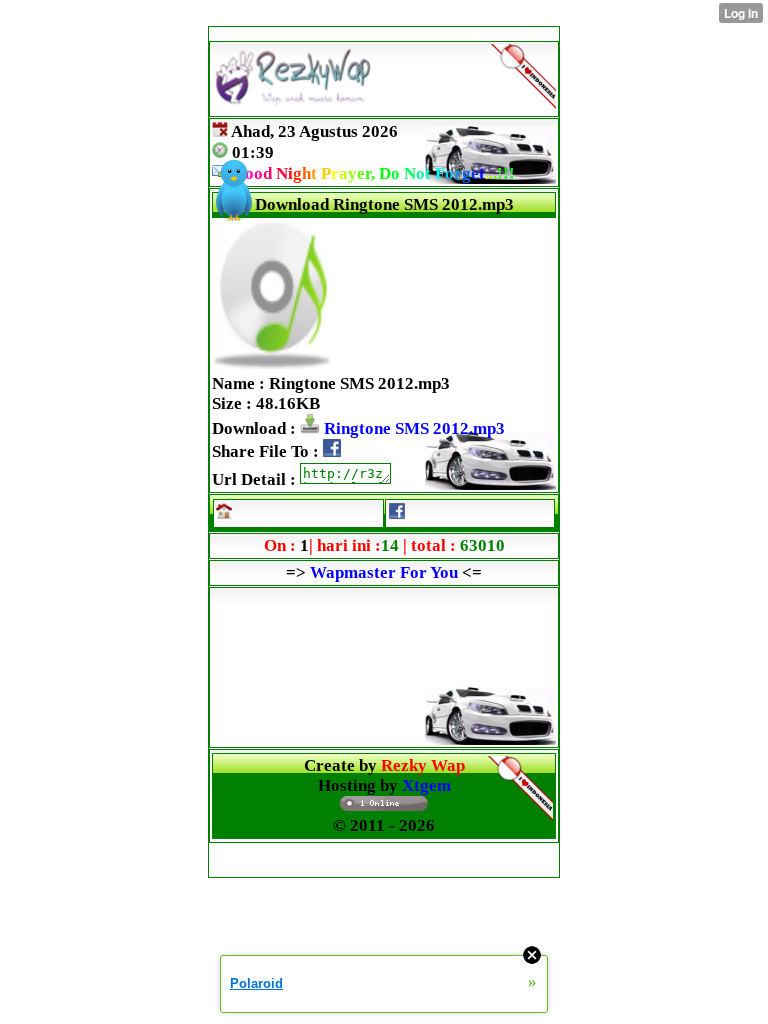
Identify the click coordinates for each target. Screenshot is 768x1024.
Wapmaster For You (384, 572)
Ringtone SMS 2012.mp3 (412, 428)
